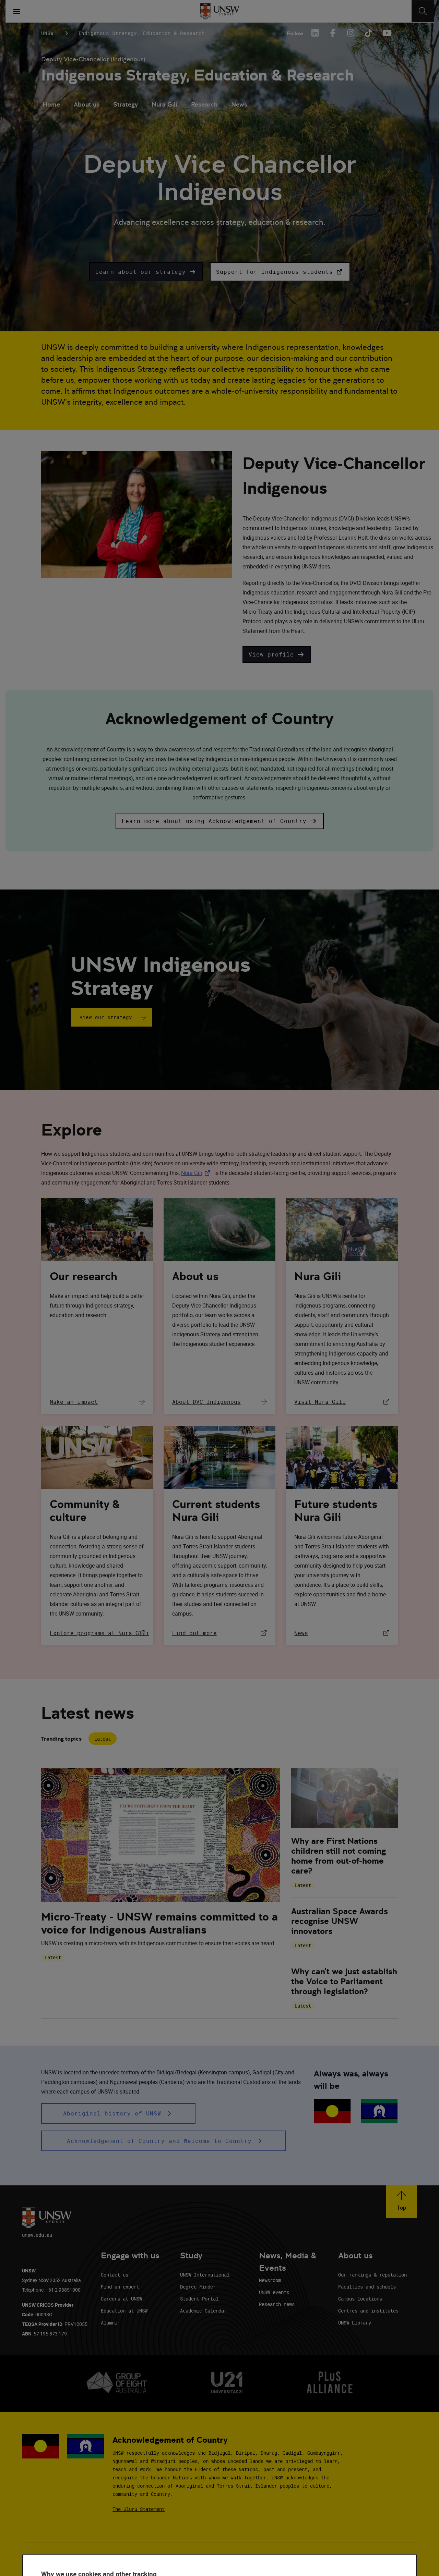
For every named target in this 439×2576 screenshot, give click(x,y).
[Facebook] (333, 33)
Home (51, 104)
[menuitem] (51, 105)
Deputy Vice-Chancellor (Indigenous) (93, 59)
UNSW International (205, 2275)
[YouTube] (386, 33)
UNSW (47, 33)
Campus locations (360, 2299)
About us (87, 104)
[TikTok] (368, 33)
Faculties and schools (367, 2287)
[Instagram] (351, 33)
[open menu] (17, 11)
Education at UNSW (124, 2311)
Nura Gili (164, 104)
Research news (277, 2304)
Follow (295, 33)
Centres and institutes (368, 2311)
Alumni (109, 2323)
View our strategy (106, 1017)
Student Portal (199, 2299)
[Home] (220, 11)
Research (204, 104)
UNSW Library (355, 2323)
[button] (146, 272)
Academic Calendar (203, 2311)
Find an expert (120, 2287)
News (239, 104)
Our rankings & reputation (372, 2275)
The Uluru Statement (139, 2509)
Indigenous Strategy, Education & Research (198, 75)
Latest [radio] (103, 1739)
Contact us (115, 2275)
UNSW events (274, 2292)
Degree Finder (198, 2287)
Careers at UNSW (121, 2299)
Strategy (126, 104)
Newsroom (270, 2280)
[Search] (423, 11)
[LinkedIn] (315, 33)
